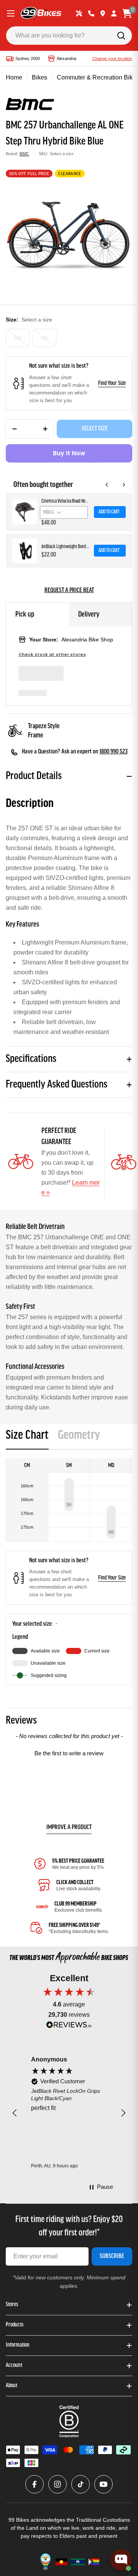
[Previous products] (107, 485)
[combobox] (69, 36)
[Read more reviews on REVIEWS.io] (69, 2027)
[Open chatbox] (121, 2560)
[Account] (114, 13)
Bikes (39, 77)
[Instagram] (58, 2484)
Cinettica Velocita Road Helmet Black (65, 501)
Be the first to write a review (69, 1753)
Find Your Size (112, 383)
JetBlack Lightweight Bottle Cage (65, 547)
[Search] (121, 36)
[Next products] (124, 485)
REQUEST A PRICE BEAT (69, 591)
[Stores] (103, 13)
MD (44, 338)
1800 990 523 (113, 752)
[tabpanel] (69, 1572)
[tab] (27, 1438)
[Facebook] (34, 2484)
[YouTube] (103, 2484)
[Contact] (91, 13)
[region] (69, 2113)
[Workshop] (79, 13)
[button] (69, 1752)
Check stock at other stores (52, 655)
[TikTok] (80, 2484)
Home (14, 77)
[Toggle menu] (11, 13)
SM (18, 338)
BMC (24, 154)
